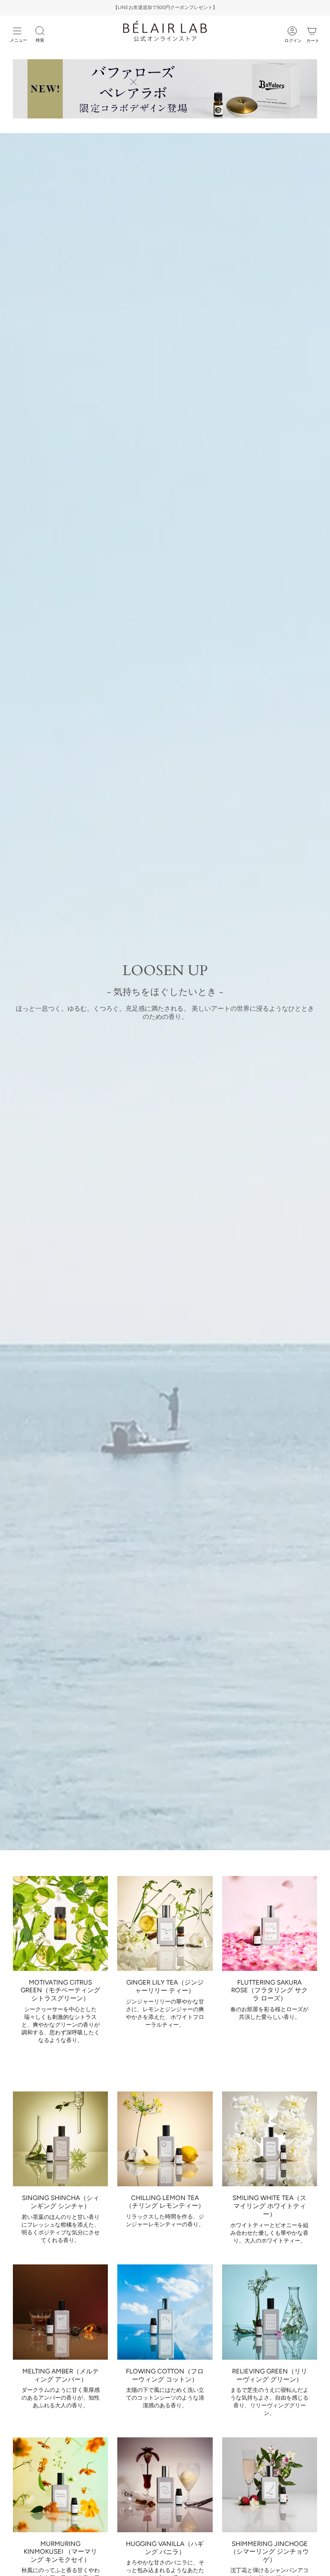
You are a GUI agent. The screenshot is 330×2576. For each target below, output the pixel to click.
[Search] (40, 31)
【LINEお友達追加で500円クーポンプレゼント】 (165, 8)
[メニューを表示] (17, 31)
